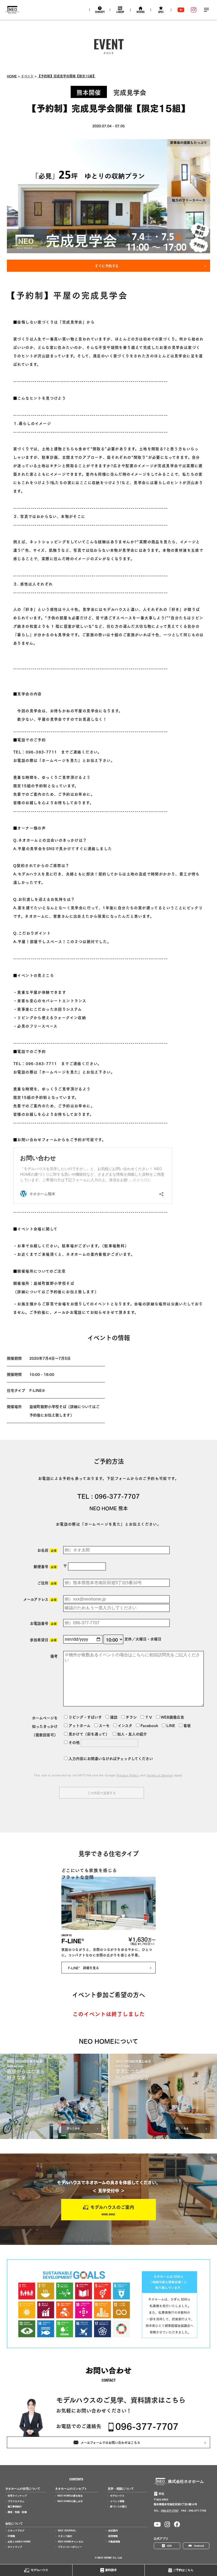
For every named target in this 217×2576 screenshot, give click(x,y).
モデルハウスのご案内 (112, 2207)
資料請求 (111, 2570)
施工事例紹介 (15, 2507)
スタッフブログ (16, 2531)
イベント (27, 76)
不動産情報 (114, 2542)
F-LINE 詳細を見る (83, 1968)
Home (12, 76)
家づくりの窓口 (118, 2507)
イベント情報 (117, 2501)
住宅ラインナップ (17, 2496)
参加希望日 (43, 1639)
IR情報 (11, 2536)
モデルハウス (39, 2570)
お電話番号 (43, 1623)
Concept (100, 12)
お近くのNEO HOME (19, 2542)
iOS (169, 2546)
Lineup (120, 12)
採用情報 (113, 2536)
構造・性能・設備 (17, 2512)
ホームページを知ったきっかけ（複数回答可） (45, 1726)
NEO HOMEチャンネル (71, 2542)
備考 (54, 1656)
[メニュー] (206, 10)
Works (141, 12)
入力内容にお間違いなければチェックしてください (110, 1758)
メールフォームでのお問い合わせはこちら (110, 2442)
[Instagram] (194, 10)
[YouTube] (181, 10)
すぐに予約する (107, 266)
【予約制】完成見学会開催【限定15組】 (67, 76)
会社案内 (113, 2531)
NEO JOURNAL (67, 2531)
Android (199, 2546)
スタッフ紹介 (65, 2536)
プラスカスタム (16, 2501)
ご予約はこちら (183, 2570)
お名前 (47, 1550)
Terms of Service (160, 1775)
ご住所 (47, 1583)
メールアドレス (40, 1599)
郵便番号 (45, 1566)
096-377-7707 (117, 1496)
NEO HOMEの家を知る (70, 2496)
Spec (161, 12)
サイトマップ (15, 2547)
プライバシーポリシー (70, 2547)
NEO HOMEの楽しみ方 (70, 2501)
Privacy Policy (128, 1775)
